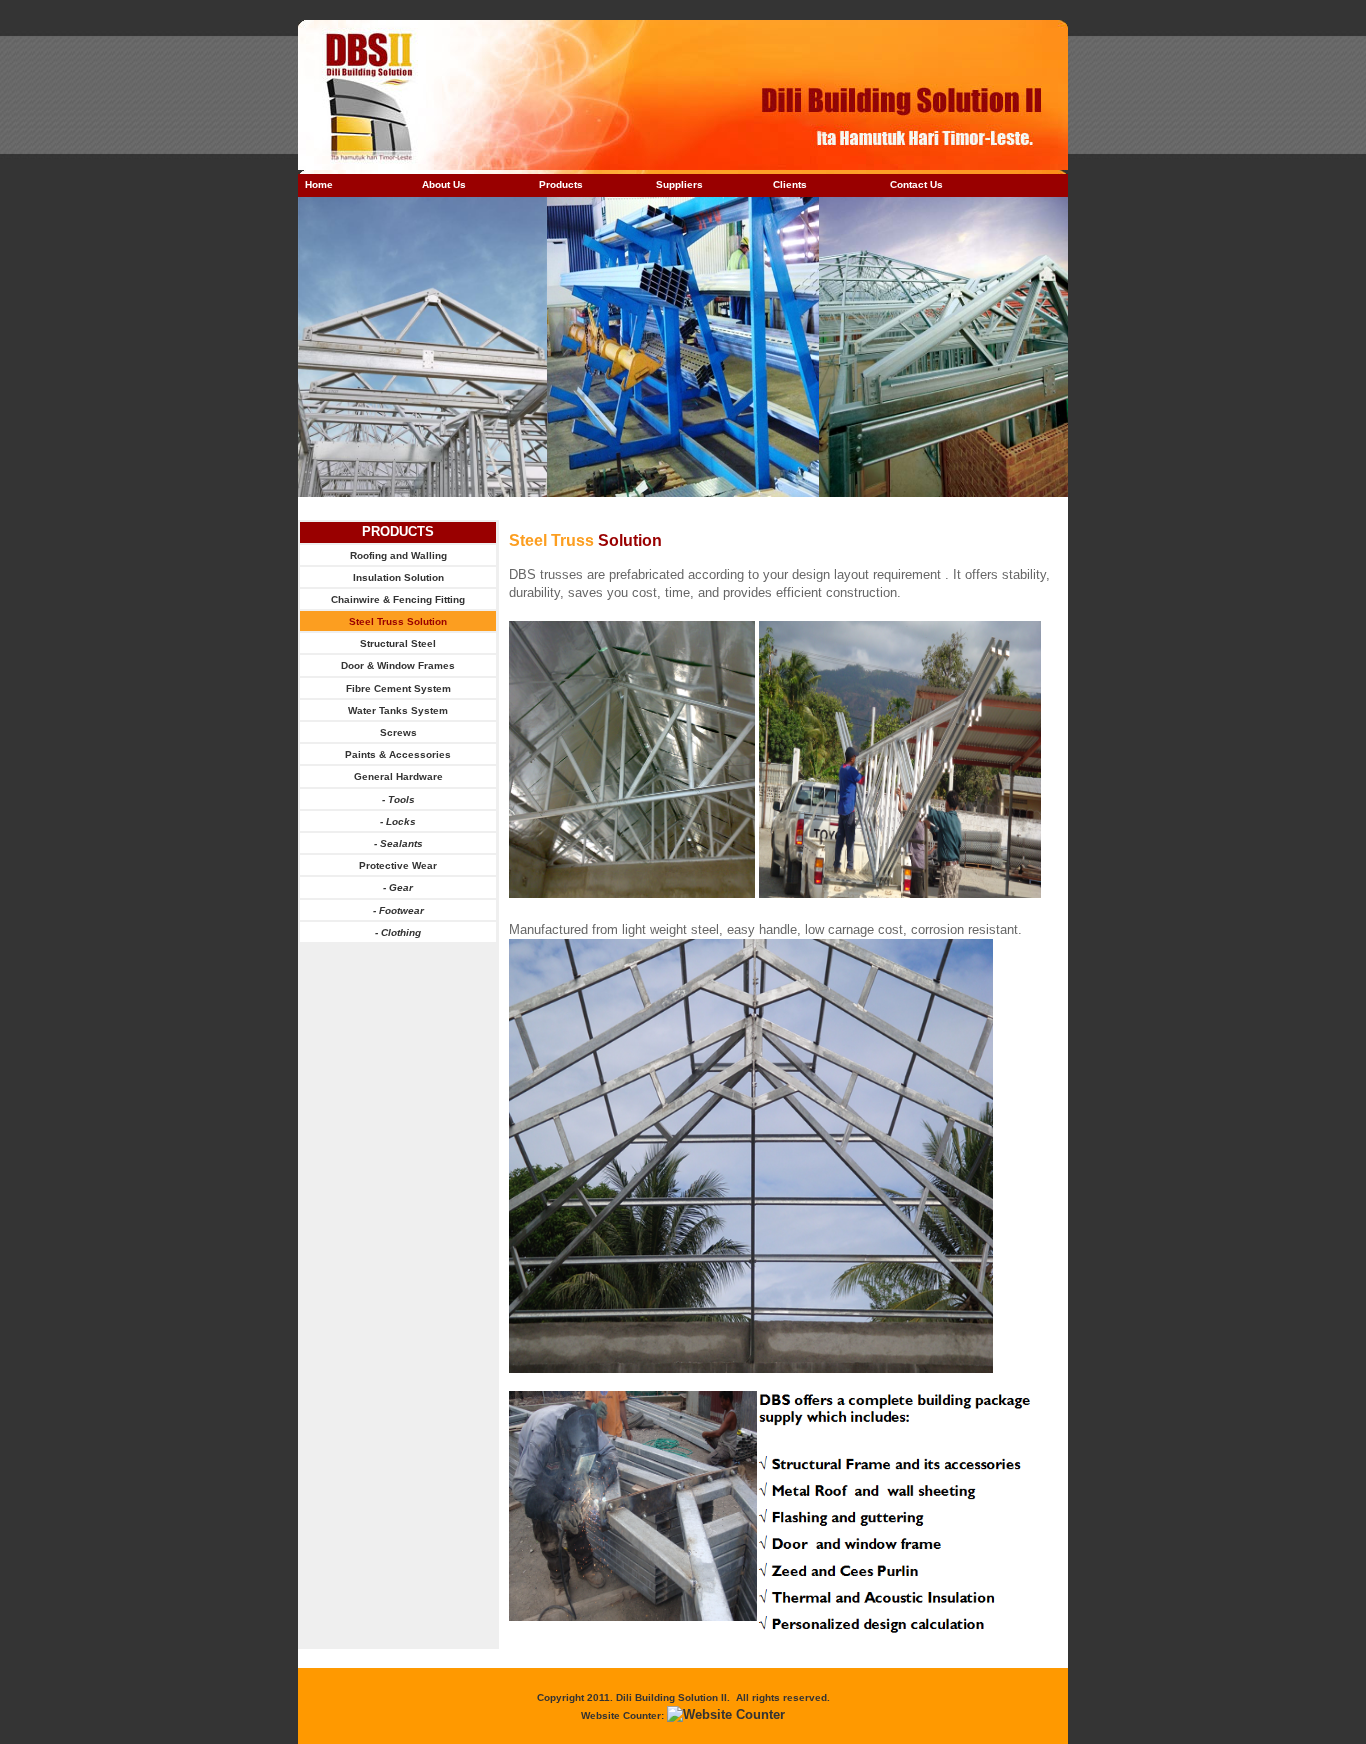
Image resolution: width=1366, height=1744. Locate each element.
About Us (444, 184)
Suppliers (679, 184)
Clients (790, 184)
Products (561, 184)
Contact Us (916, 184)
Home (319, 184)
